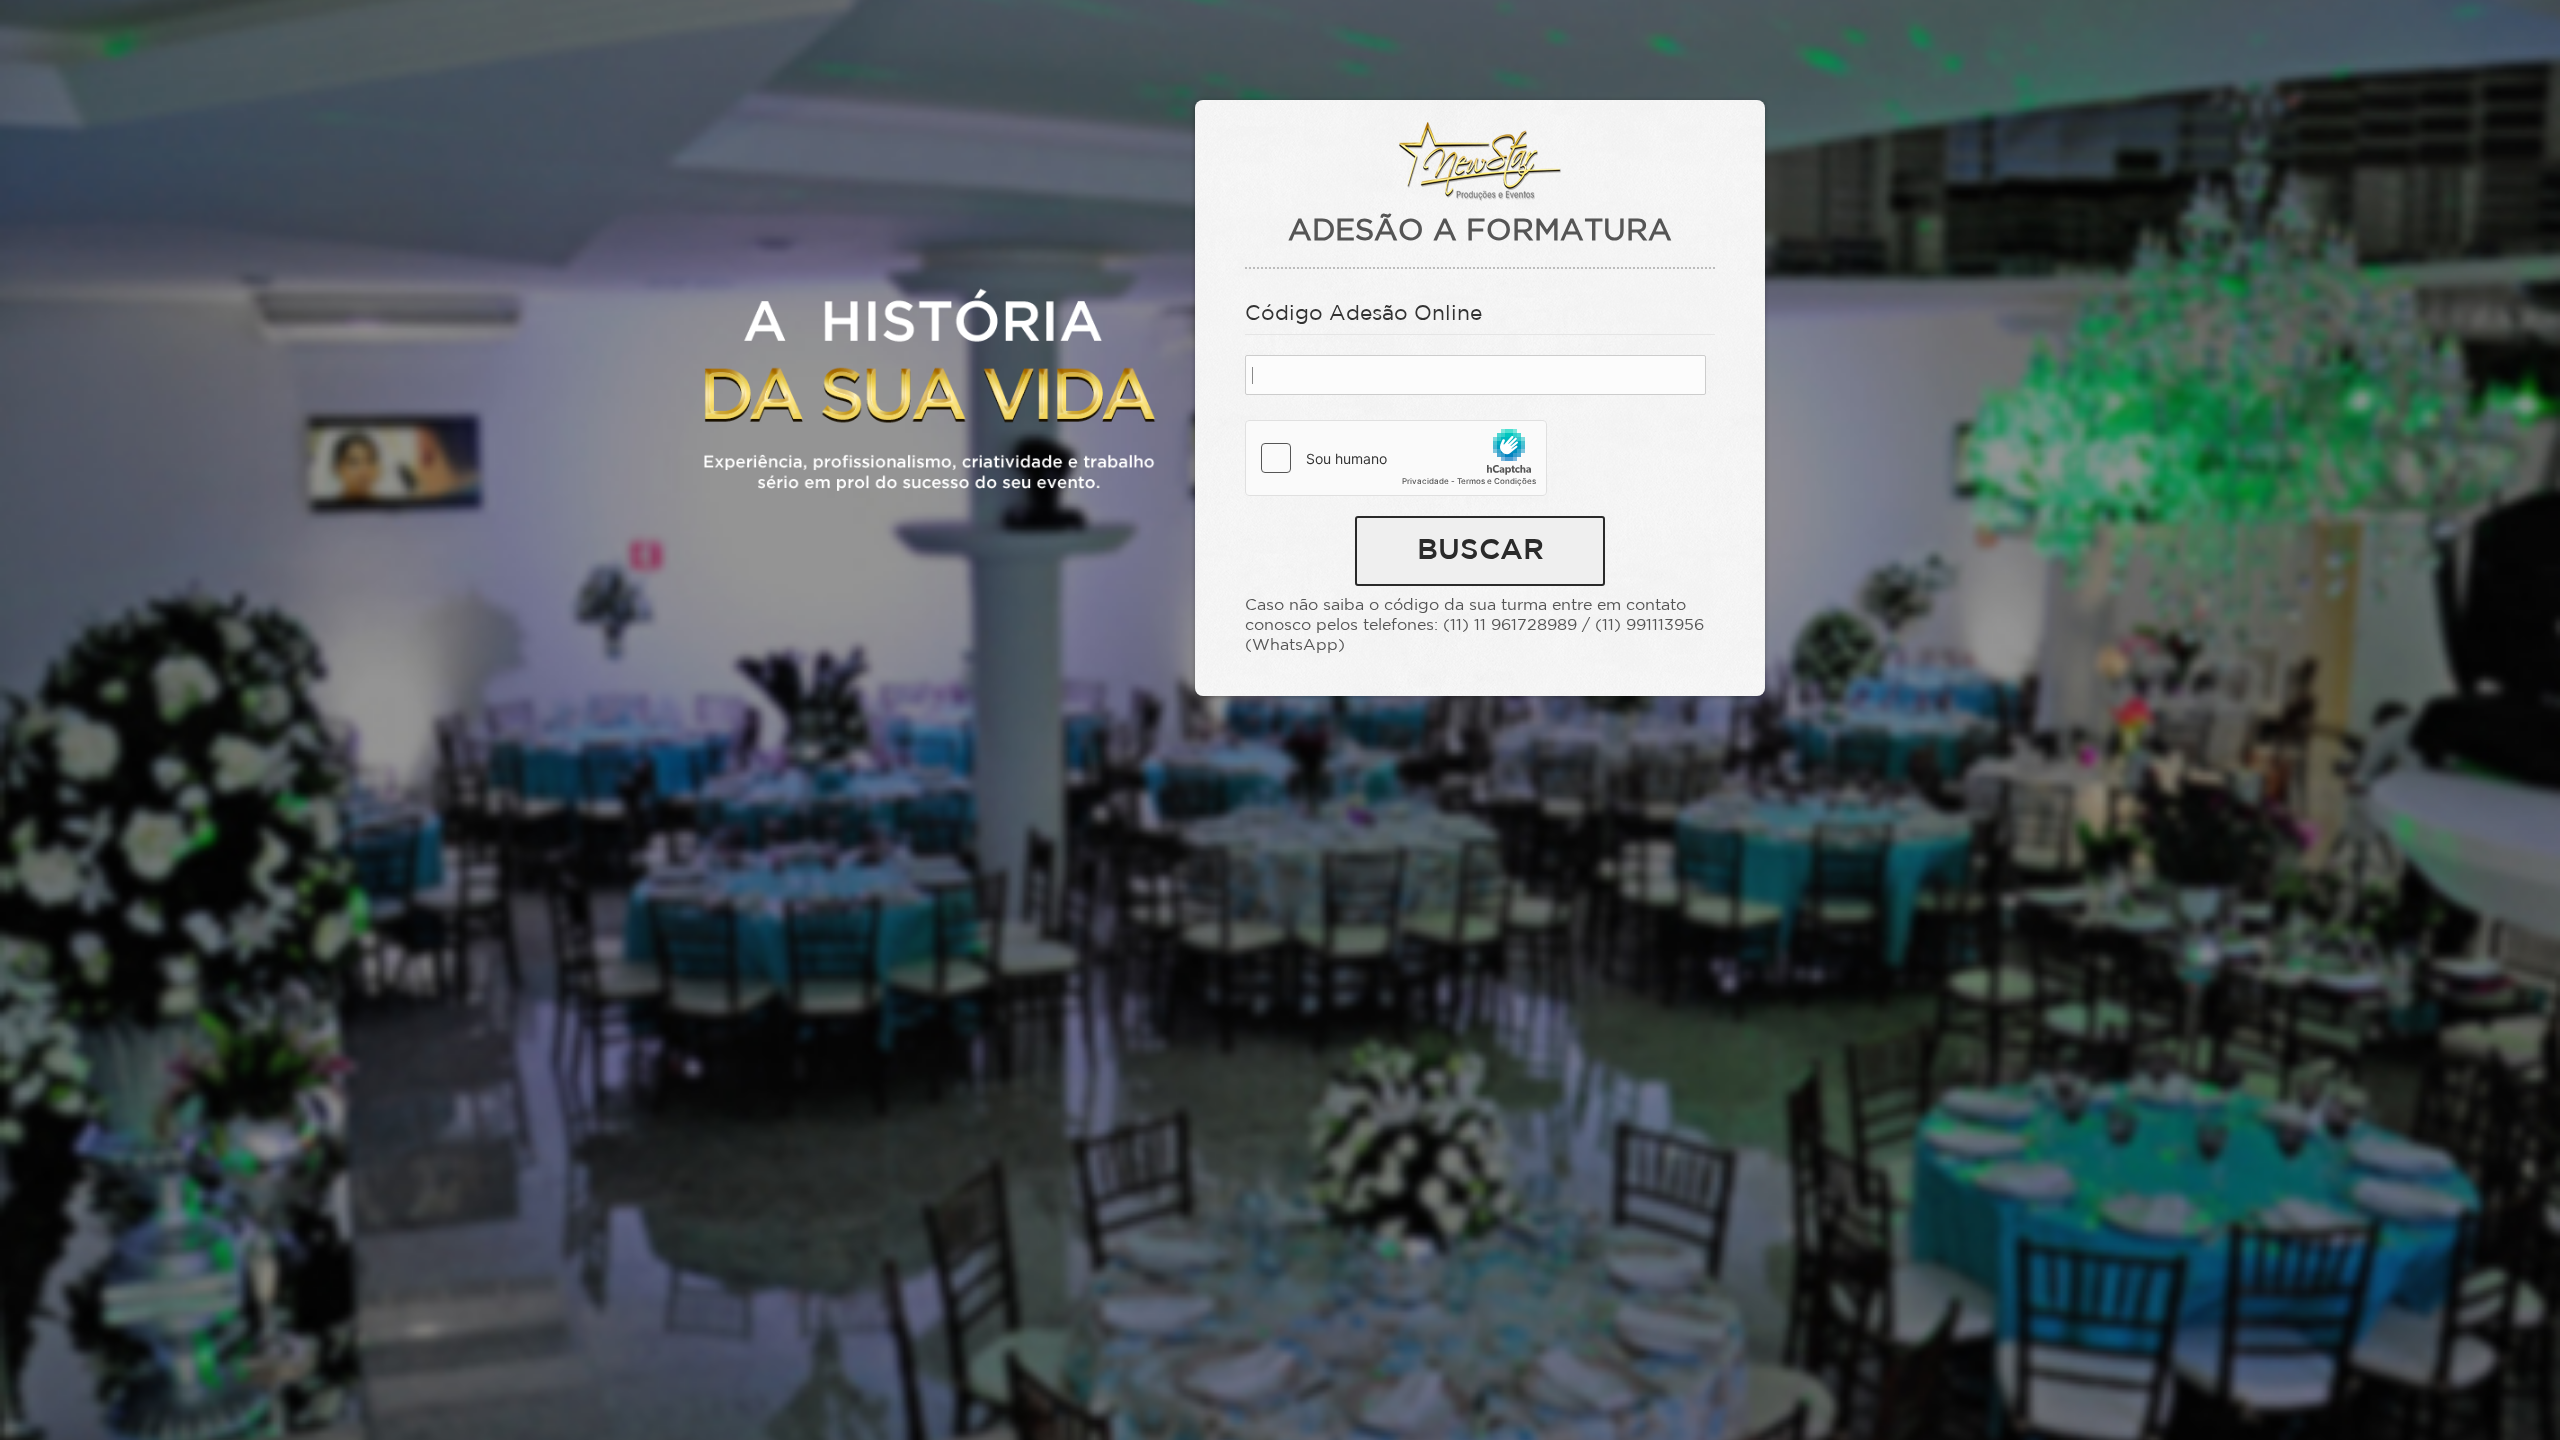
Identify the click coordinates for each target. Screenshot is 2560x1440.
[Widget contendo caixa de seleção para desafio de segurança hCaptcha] (1396, 458)
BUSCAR (1480, 551)
